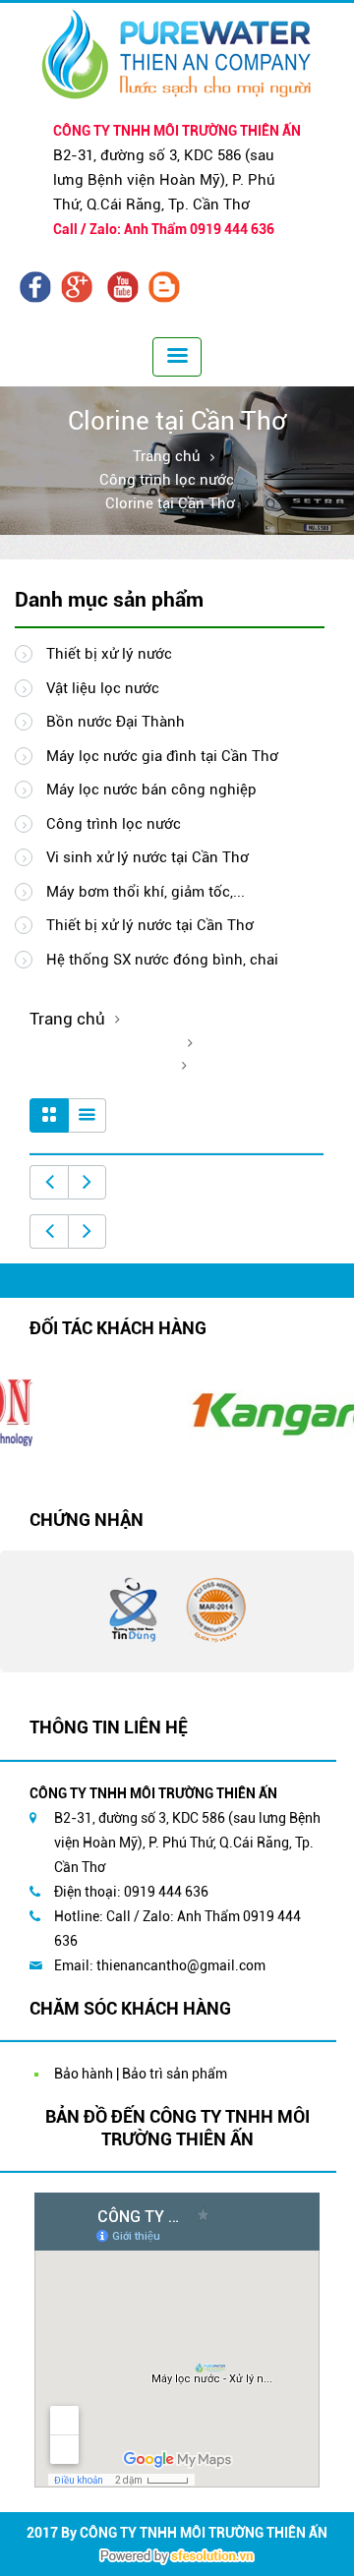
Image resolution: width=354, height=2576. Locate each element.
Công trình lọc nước (167, 480)
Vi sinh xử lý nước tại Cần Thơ (146, 857)
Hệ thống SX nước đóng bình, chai (160, 960)
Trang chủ (167, 456)
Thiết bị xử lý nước (107, 654)
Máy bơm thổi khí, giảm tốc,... (144, 892)
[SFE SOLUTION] (177, 2556)
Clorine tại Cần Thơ (170, 503)
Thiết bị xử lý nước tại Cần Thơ (148, 925)
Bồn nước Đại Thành (114, 722)
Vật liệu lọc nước (101, 688)
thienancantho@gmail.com (181, 1965)
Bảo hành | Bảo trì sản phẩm (141, 2074)
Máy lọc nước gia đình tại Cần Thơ (160, 756)
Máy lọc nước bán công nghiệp (149, 790)
